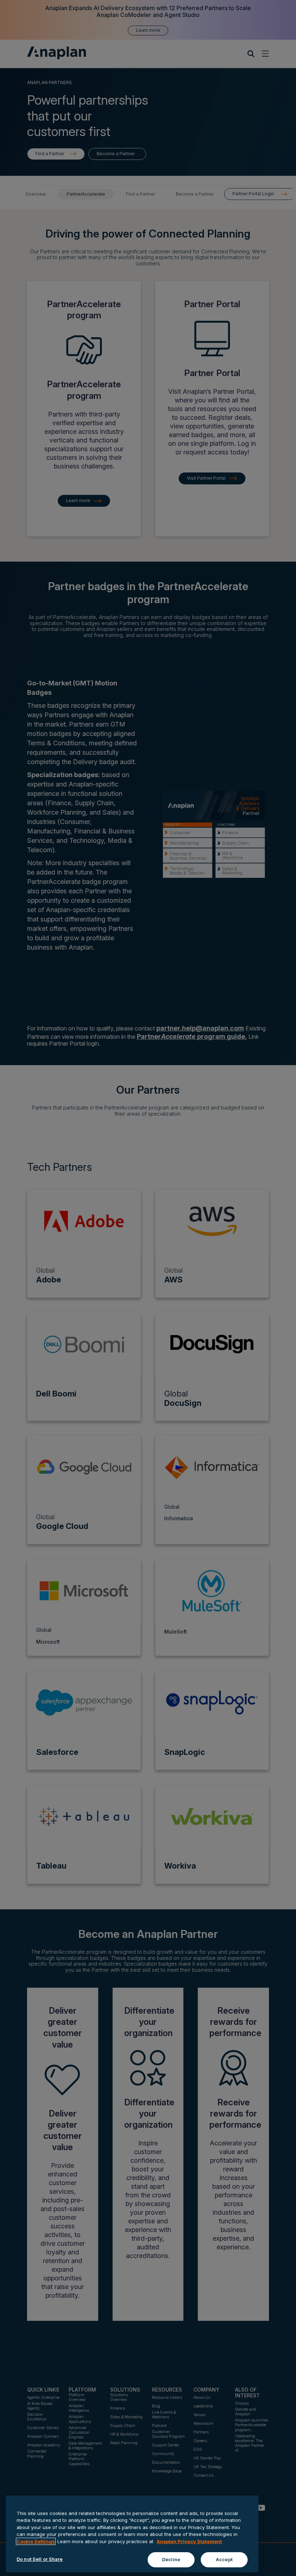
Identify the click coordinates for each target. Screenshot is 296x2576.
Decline (171, 2559)
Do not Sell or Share (40, 2559)
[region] (132, 2534)
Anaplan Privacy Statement (189, 2541)
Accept (224, 2559)
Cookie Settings (36, 2541)
